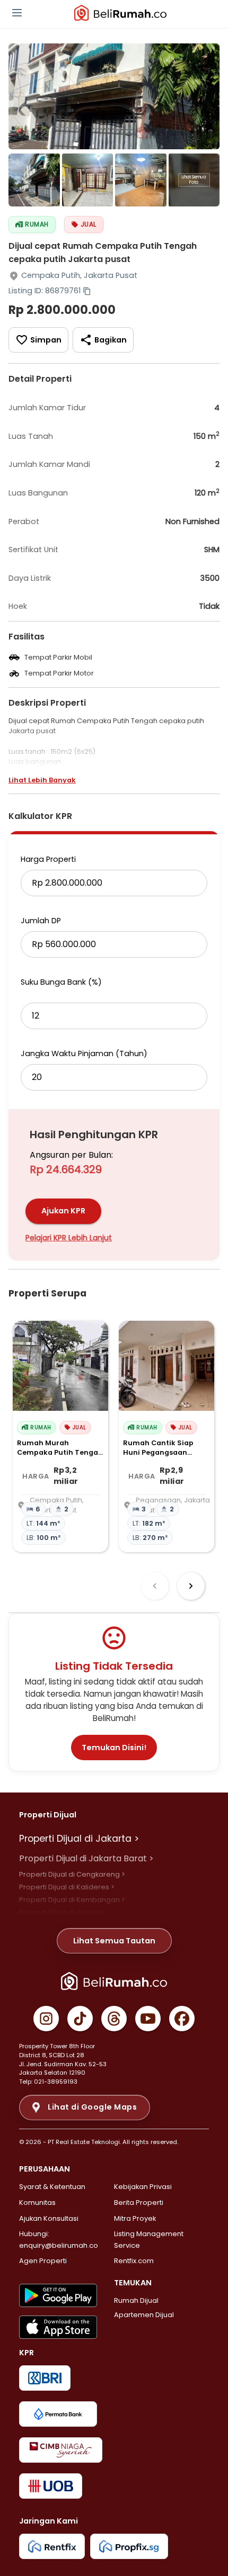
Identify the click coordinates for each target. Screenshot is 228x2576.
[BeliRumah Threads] (114, 2019)
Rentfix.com (134, 2261)
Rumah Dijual (136, 2300)
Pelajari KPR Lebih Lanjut (69, 1238)
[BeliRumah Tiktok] (80, 2019)
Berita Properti (139, 2203)
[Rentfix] (52, 2546)
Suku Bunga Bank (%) (61, 982)
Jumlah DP (41, 921)
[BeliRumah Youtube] (148, 2019)
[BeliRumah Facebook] (182, 2019)
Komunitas (37, 2203)
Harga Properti (48, 859)
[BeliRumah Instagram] (46, 2019)
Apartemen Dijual (144, 2315)
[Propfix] (129, 2546)
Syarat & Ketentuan (52, 2187)
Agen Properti (43, 2261)
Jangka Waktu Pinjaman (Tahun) (84, 1053)
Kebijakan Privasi (143, 2187)
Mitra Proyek (135, 2218)
